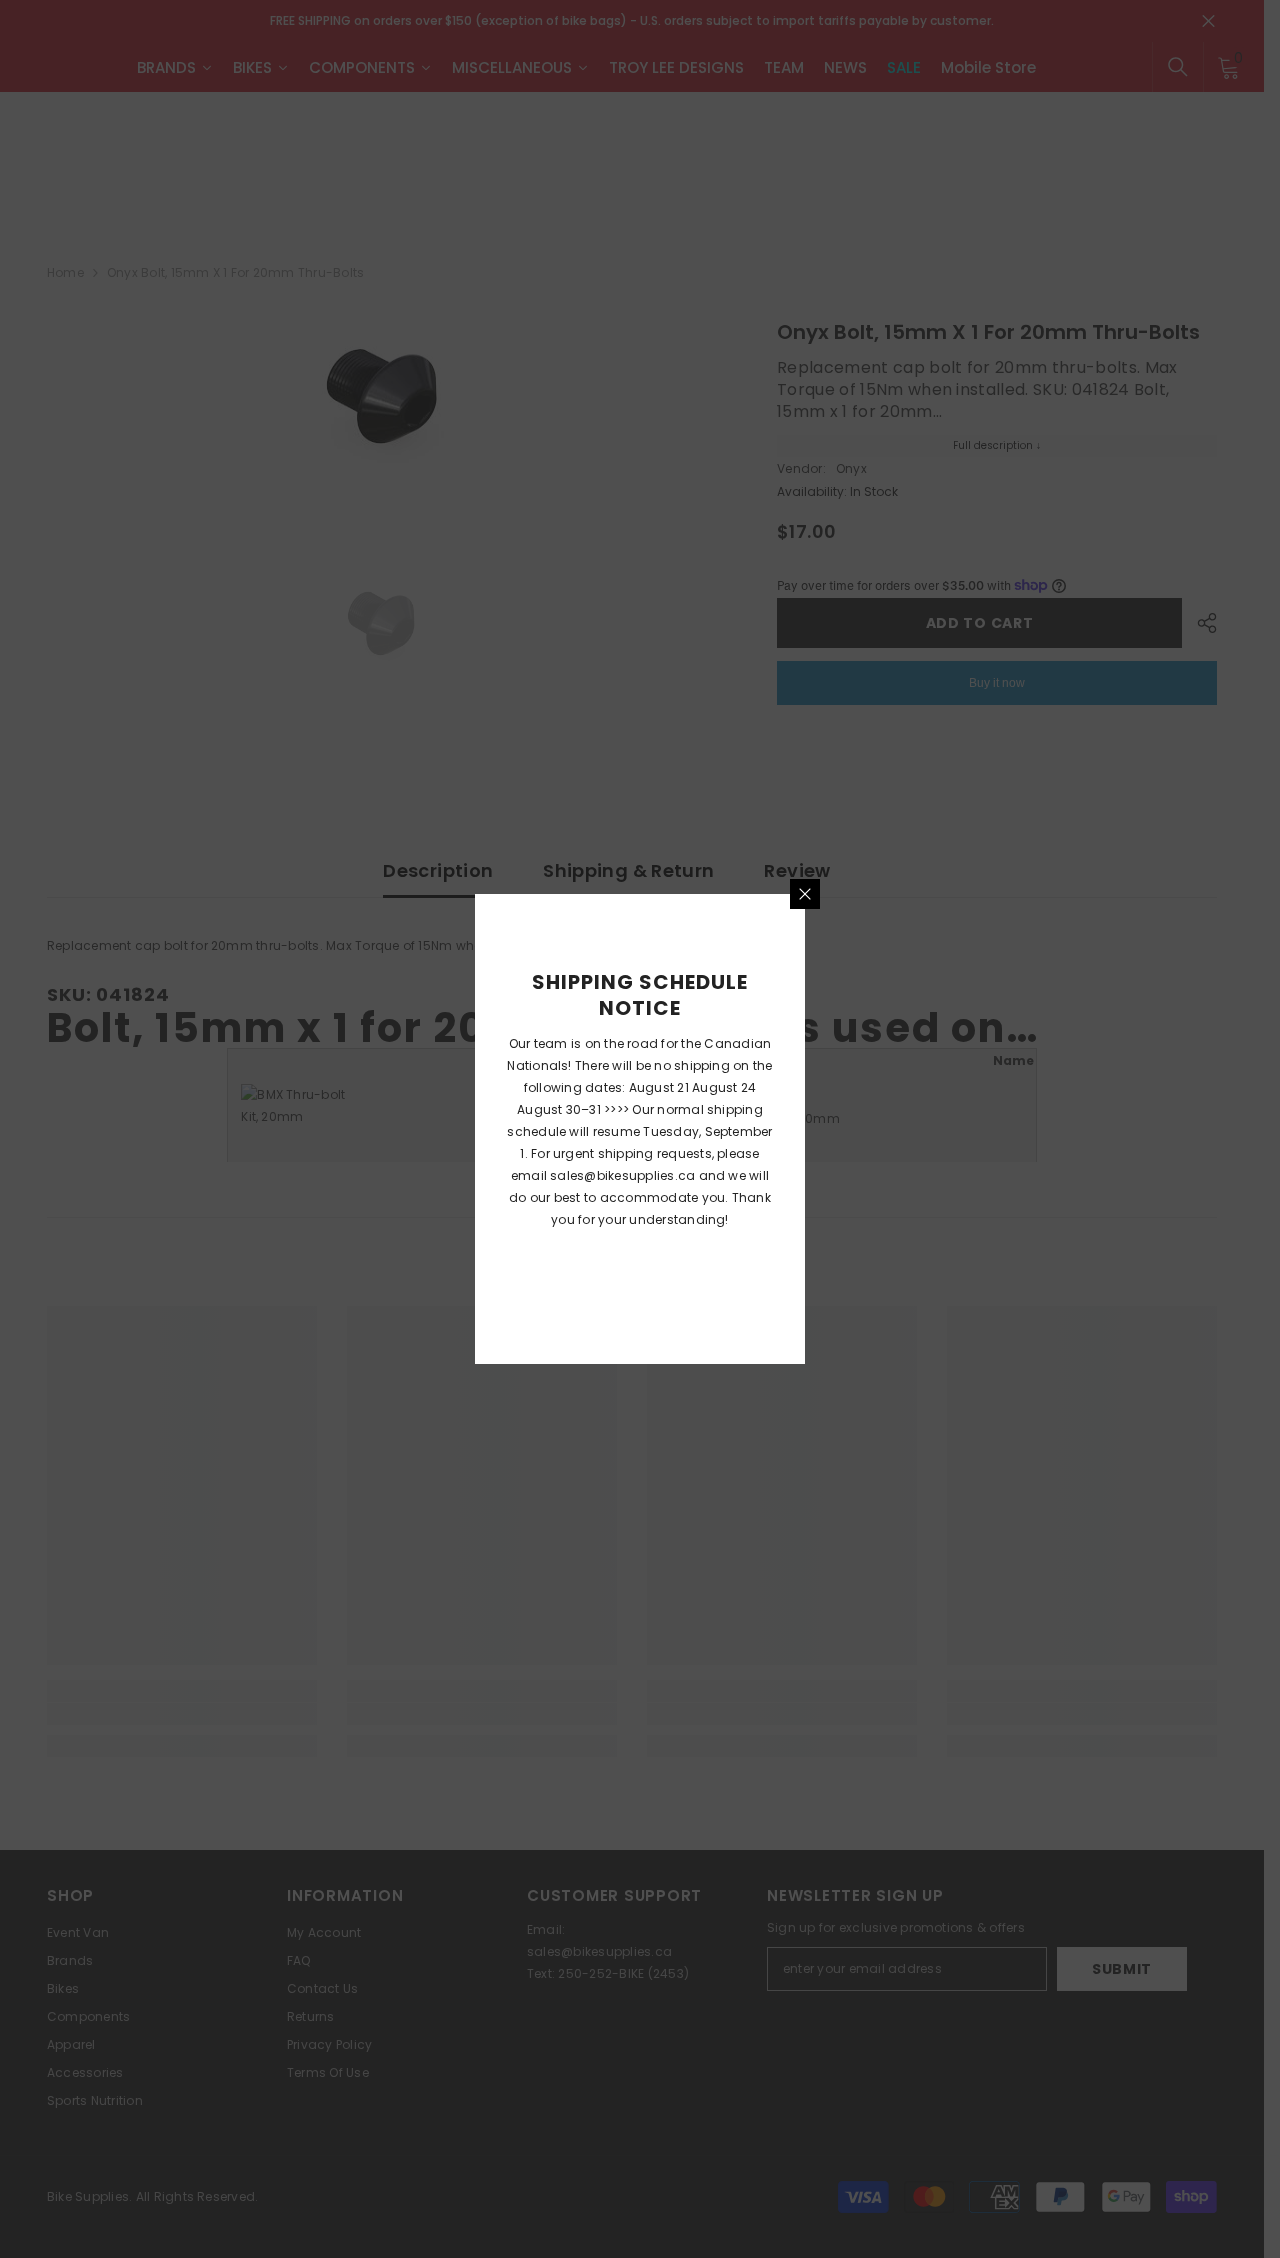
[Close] (805, 894)
